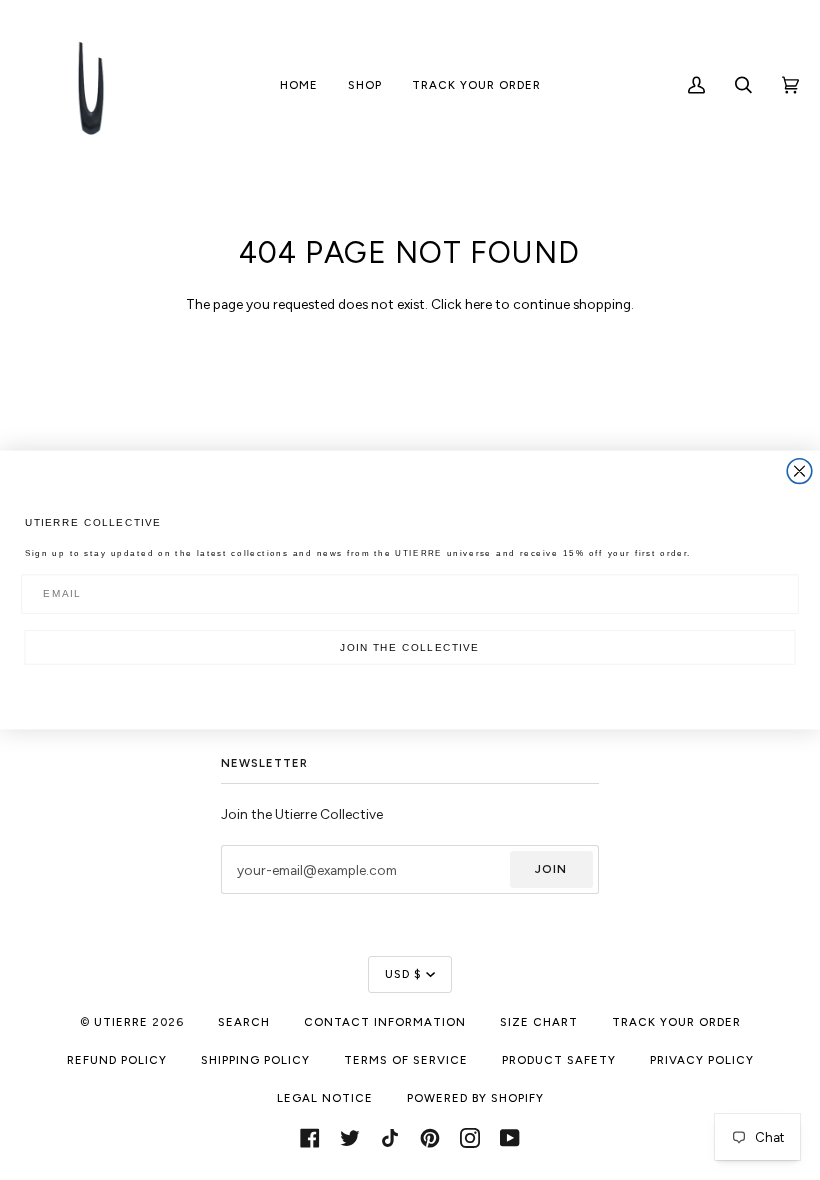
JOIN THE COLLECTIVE (409, 647)
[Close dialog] (799, 471)
